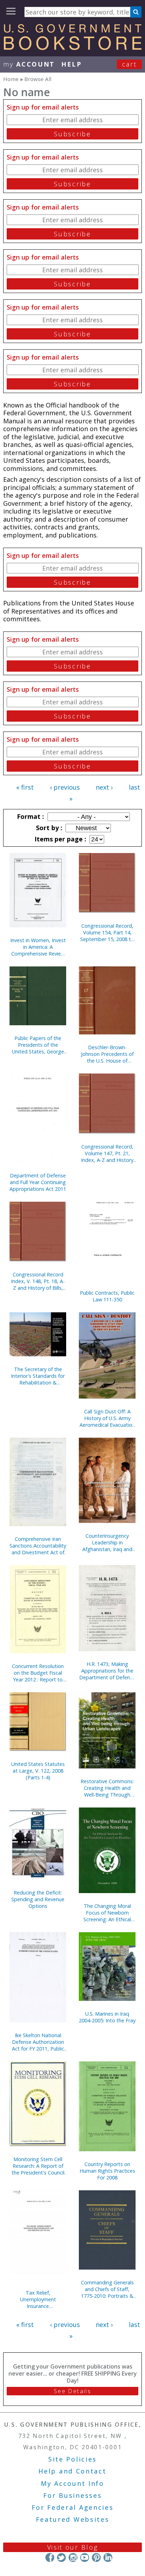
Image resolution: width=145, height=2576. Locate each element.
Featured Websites (73, 2519)
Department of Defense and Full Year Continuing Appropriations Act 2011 (38, 1182)
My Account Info (72, 2483)
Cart (130, 64)
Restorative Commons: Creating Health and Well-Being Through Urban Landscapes (107, 1788)
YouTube (85, 2558)
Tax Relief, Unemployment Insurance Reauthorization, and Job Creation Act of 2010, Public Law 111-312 (38, 2299)
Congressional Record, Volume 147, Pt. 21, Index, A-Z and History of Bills (107, 1153)
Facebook (50, 2558)
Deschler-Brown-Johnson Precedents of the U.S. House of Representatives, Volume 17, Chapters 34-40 (107, 1054)
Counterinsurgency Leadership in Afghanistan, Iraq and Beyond (107, 1542)
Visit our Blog (73, 2547)
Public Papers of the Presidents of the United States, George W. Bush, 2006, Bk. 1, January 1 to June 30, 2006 (38, 1045)
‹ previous (65, 787)
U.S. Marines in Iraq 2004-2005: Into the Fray (107, 2017)
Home (11, 79)
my (29, 64)
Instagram (73, 2558)
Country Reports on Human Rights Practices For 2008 (107, 2171)
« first (25, 787)
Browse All (38, 79)
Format (30, 816)
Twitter (61, 2558)
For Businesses (73, 2495)
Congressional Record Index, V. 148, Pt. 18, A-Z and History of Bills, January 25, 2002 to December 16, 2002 (38, 1281)
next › (104, 787)
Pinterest (96, 2558)
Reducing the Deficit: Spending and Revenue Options (38, 1899)
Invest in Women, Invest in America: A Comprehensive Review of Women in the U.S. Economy (38, 947)
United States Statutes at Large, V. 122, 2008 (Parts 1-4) (38, 1771)
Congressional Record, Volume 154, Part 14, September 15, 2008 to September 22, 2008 (107, 932)
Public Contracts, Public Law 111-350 (107, 1296)
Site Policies (72, 2459)
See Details (72, 2391)
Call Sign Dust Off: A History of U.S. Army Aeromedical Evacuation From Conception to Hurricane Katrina (107, 1418)
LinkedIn (108, 2558)
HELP (72, 64)
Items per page (59, 839)
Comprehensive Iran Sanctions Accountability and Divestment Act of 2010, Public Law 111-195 (38, 1546)
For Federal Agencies (73, 2507)
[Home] (72, 48)
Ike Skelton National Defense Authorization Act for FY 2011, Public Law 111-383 (38, 2042)
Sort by (48, 828)
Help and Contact (72, 2471)
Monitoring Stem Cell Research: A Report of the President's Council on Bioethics (38, 2166)
